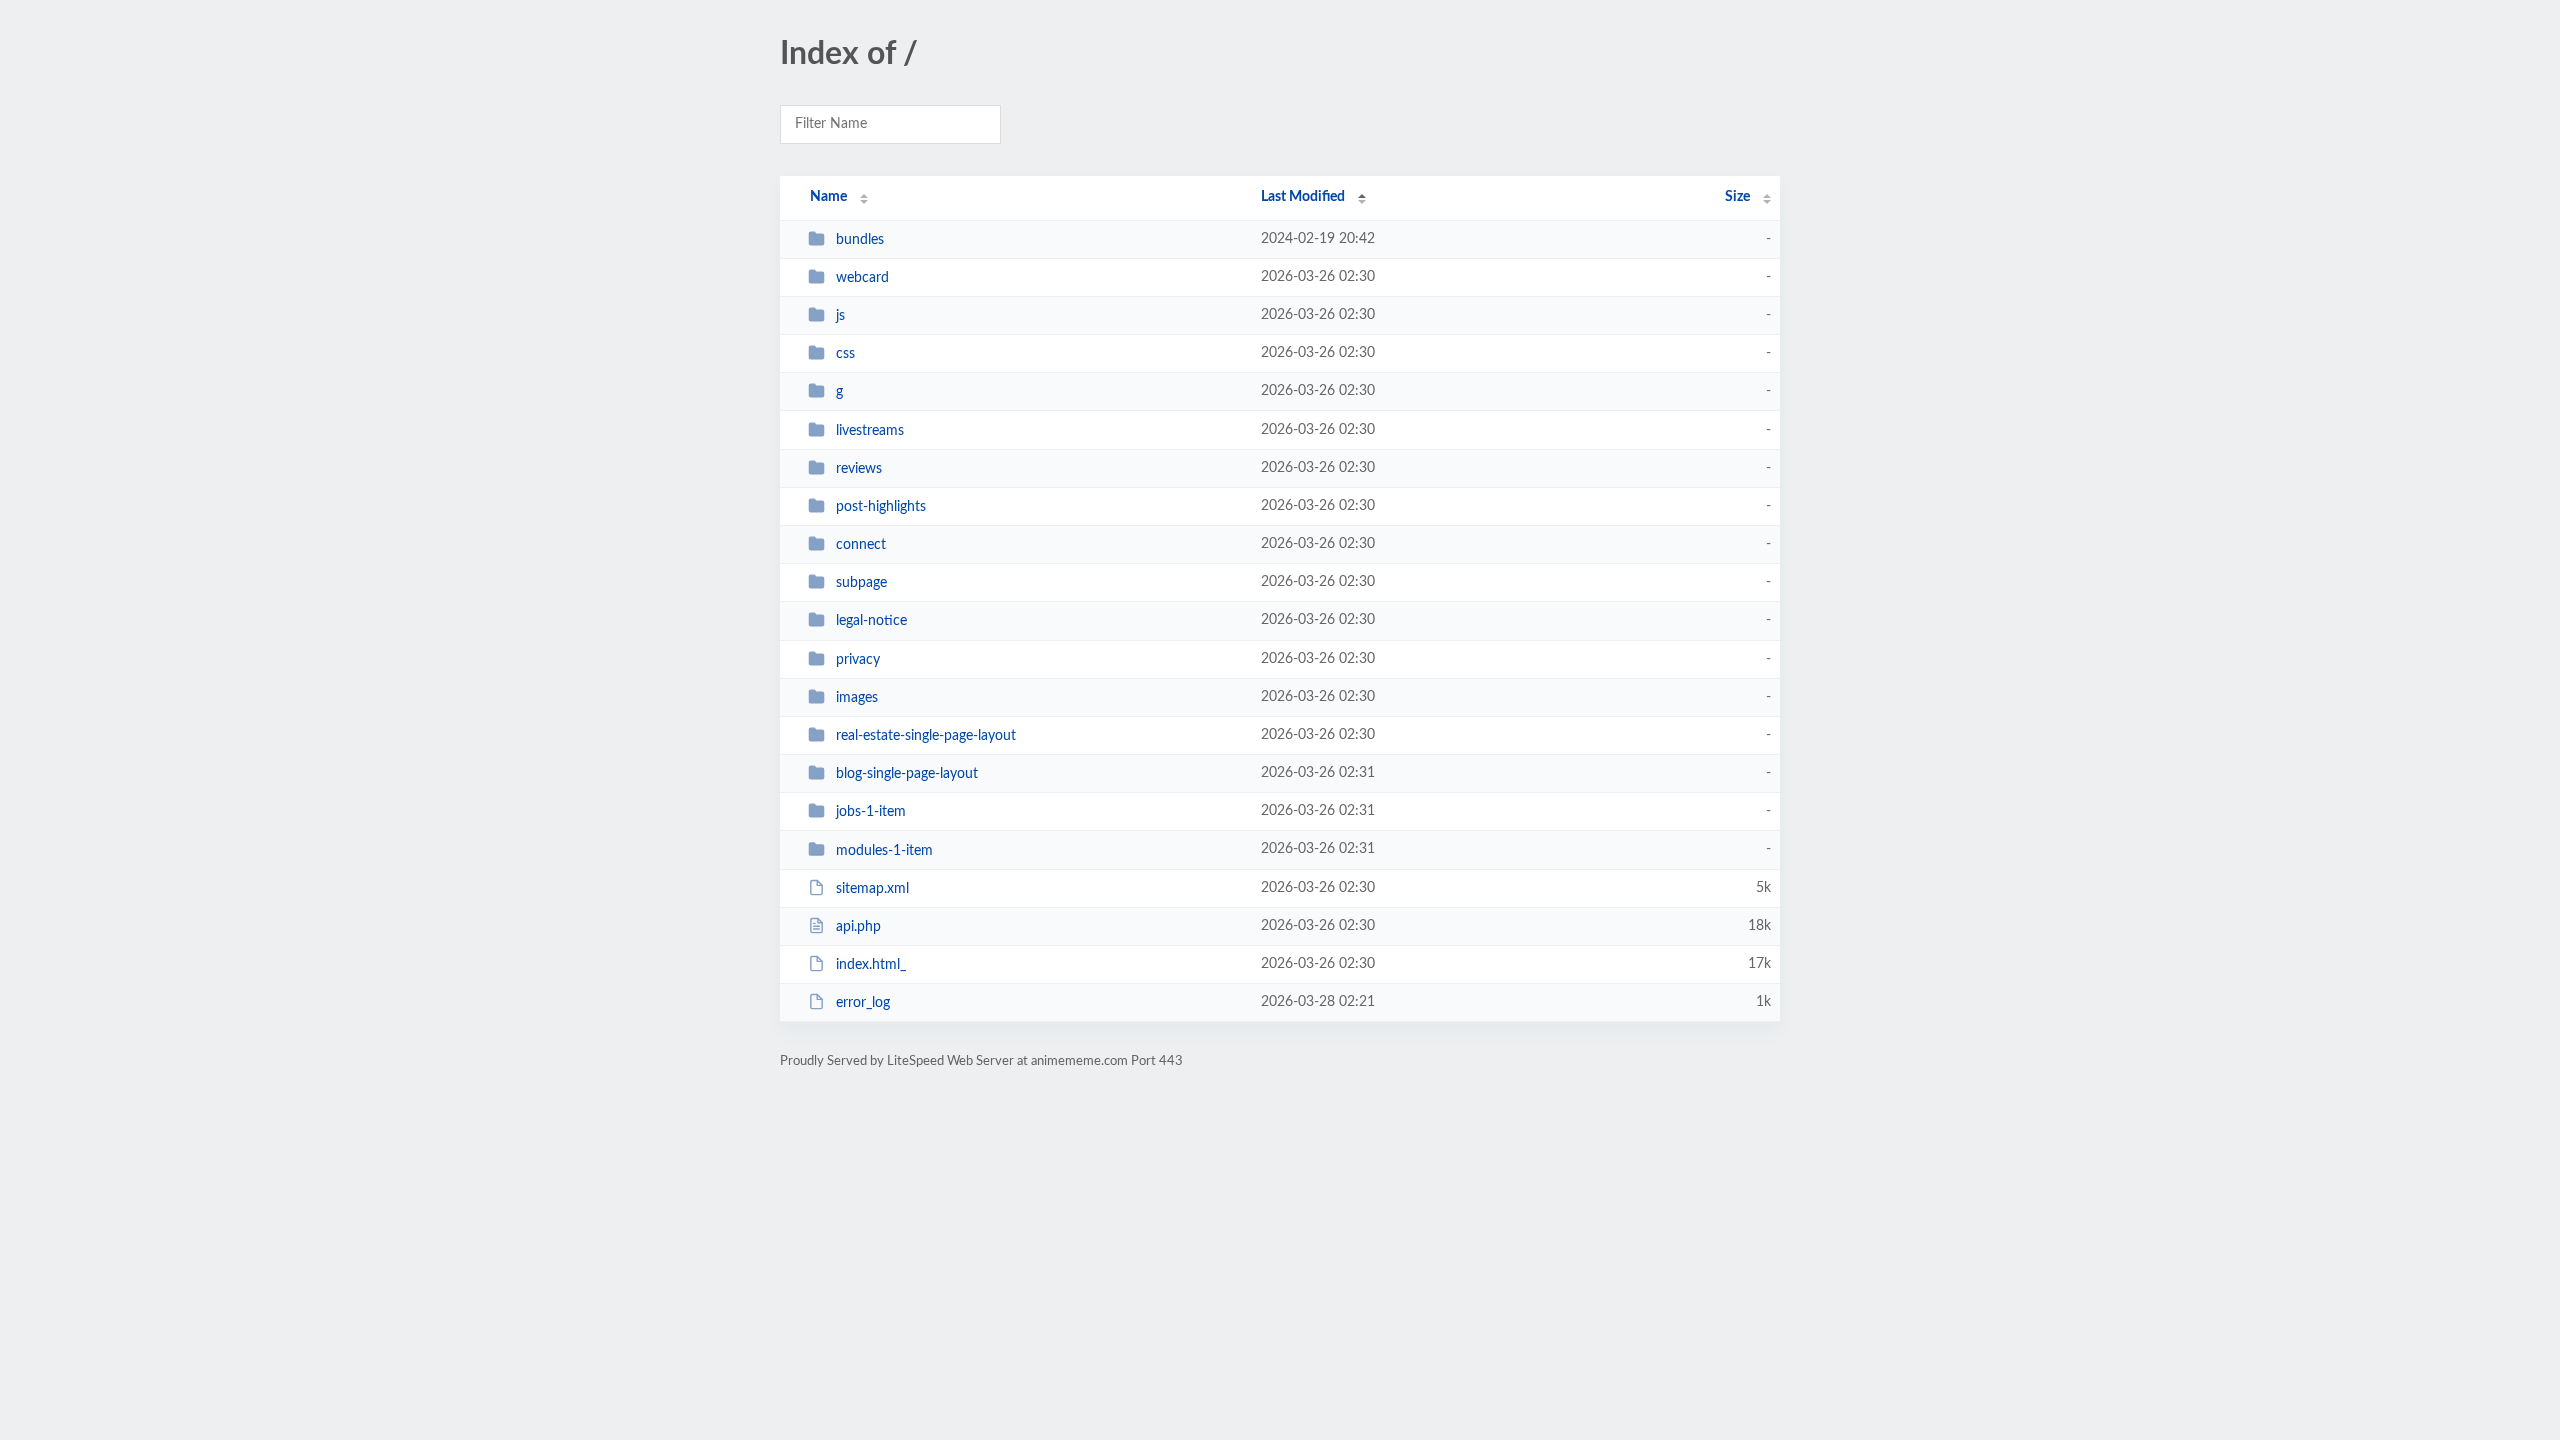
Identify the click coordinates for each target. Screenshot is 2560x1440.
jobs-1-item (871, 812)
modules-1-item (884, 850)
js (840, 316)
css (845, 354)
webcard (862, 278)
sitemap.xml (872, 889)
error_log (863, 1003)
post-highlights (881, 507)
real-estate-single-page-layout (926, 736)
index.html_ (871, 965)
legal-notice (871, 621)
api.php (858, 927)
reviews (859, 469)
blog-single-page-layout (907, 774)
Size (1737, 197)
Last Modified (1303, 197)
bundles (860, 240)
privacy (858, 660)
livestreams (870, 431)
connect (861, 545)
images (857, 698)
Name (828, 197)
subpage (861, 583)
